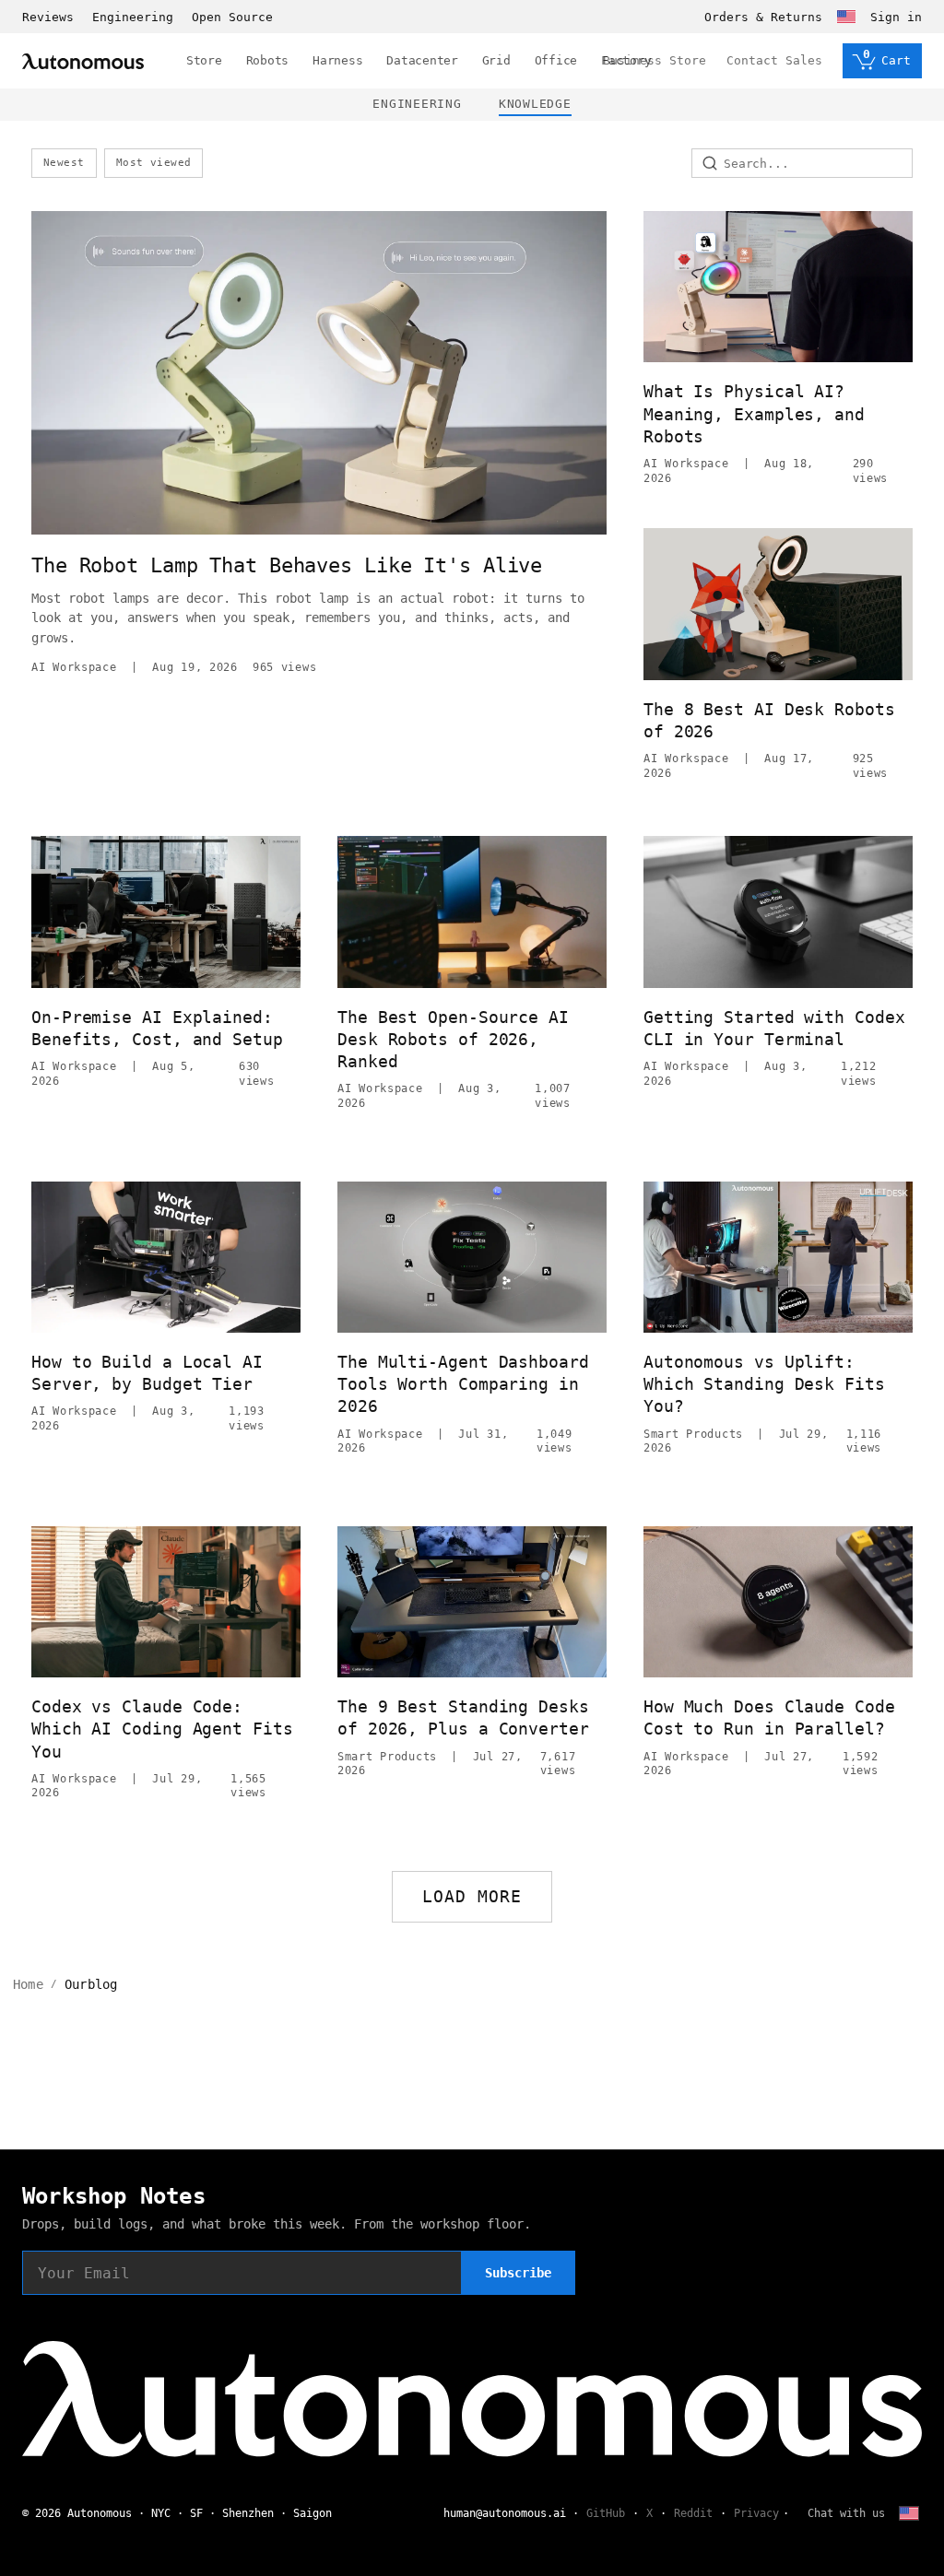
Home (28, 1984)
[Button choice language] (846, 17)
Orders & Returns (763, 17)
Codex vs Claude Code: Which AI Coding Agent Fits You (162, 1729)
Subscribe (518, 2273)
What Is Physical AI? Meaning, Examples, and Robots (754, 414)
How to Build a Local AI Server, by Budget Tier (147, 1373)
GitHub (606, 2513)
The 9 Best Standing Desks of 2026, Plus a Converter (463, 1717)
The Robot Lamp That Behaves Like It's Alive (287, 565)
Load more (472, 1896)
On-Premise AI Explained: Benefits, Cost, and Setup (157, 1028)
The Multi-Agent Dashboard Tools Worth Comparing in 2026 (463, 1384)
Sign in (896, 17)
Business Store (655, 60)
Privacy (756, 2513)
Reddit (693, 2513)
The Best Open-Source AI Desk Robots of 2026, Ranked (453, 1040)
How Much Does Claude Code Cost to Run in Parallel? (769, 1717)
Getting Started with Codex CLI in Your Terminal (774, 1028)
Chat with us (846, 2513)
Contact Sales (774, 60)
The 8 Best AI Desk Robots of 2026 (769, 720)
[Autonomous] (83, 61)
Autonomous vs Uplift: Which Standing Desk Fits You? (764, 1384)
